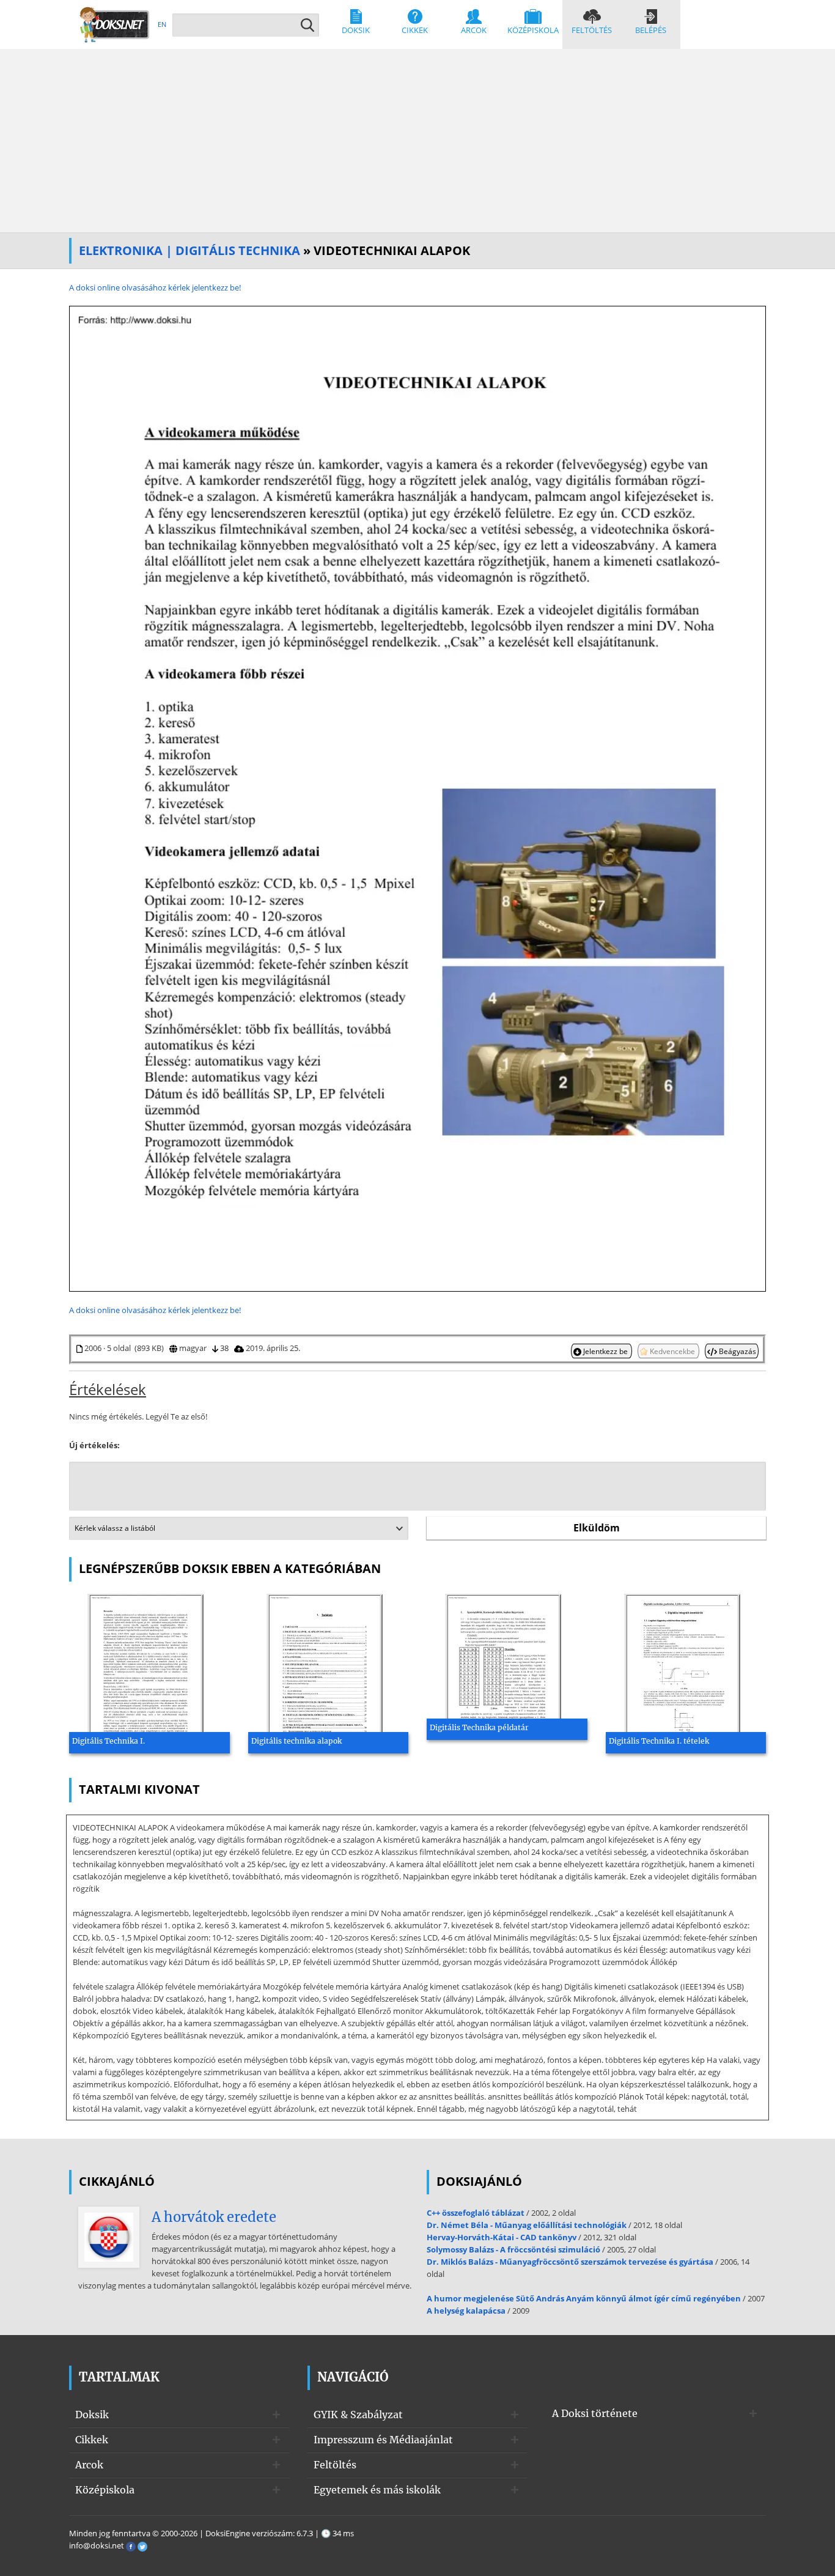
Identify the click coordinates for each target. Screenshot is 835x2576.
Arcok (474, 30)
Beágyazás (737, 1351)
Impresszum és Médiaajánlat (383, 2440)
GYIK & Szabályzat (358, 2415)
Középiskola (533, 30)
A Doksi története (595, 2413)
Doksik (356, 30)
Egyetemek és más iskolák (377, 2490)
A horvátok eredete (214, 2217)
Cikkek (415, 30)
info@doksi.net (97, 2545)
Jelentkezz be (605, 1351)
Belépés (651, 30)
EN (162, 24)
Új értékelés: (94, 1445)
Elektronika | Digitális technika (189, 250)
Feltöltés (592, 30)
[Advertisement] (417, 141)
